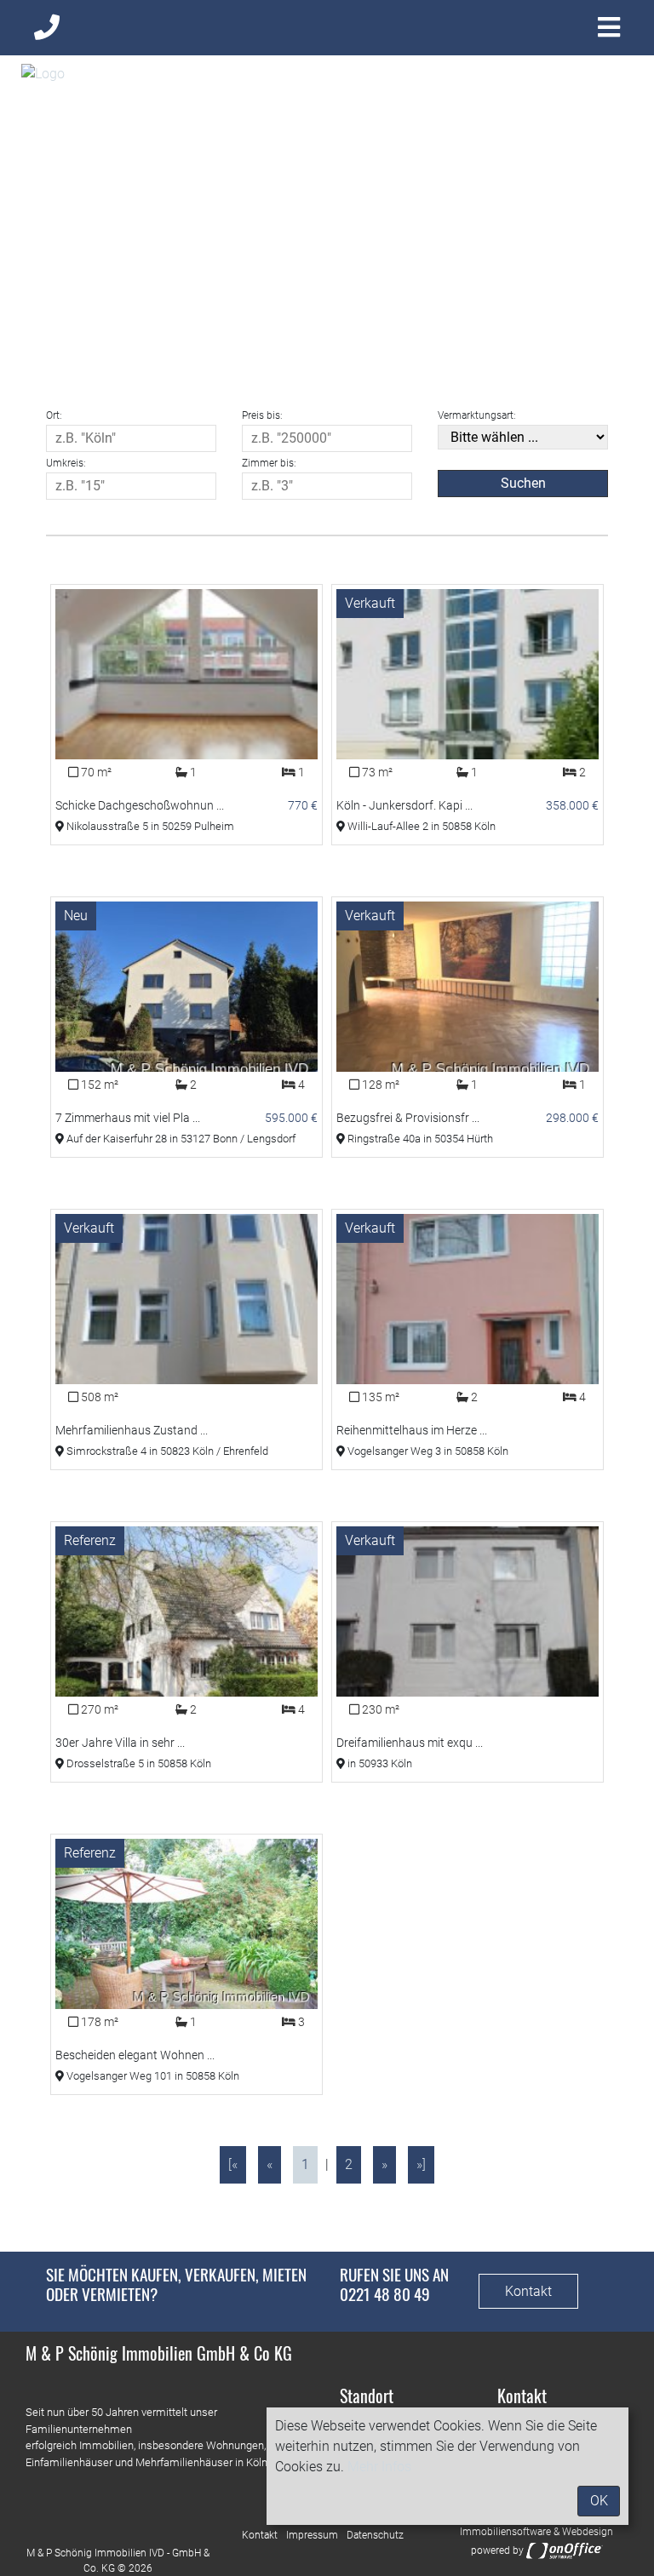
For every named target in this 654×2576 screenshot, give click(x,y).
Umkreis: (66, 463)
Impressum (312, 2535)
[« (233, 2164)
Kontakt (528, 2291)
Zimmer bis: (269, 463)
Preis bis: (262, 415)
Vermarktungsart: (477, 415)
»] (421, 2164)
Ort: (54, 415)
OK (599, 2501)
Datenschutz (375, 2535)
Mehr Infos (379, 2467)
